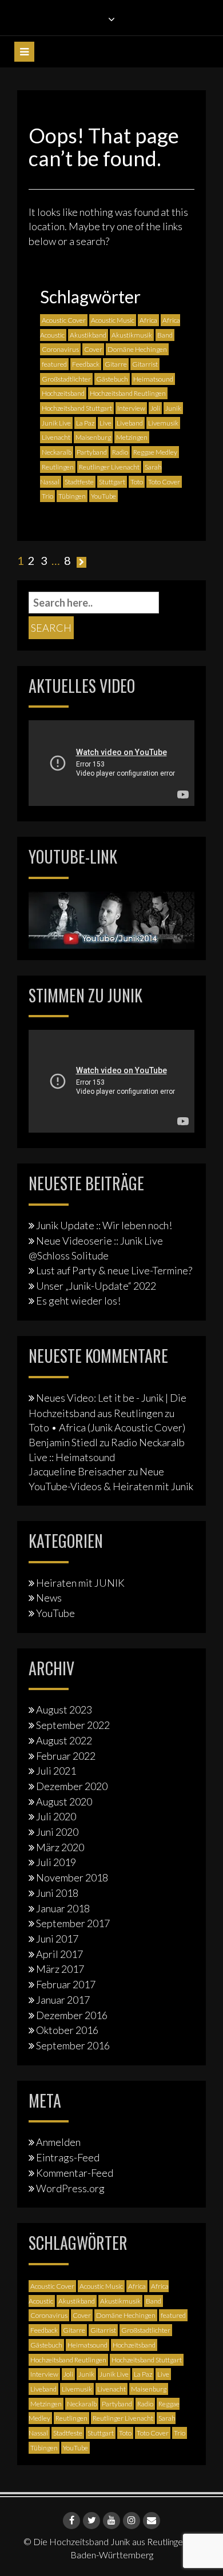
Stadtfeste (79, 482)
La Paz (85, 423)
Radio (120, 452)
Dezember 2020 (72, 1786)
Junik (173, 408)
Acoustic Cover (64, 320)
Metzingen (132, 437)
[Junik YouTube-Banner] (111, 918)
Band (165, 335)
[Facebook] (71, 2521)
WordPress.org (70, 2188)
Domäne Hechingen (137, 349)
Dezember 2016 (72, 2015)
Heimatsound (153, 379)
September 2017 (73, 1923)
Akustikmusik (132, 335)
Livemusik (163, 423)
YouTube (103, 496)
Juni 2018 (57, 1893)
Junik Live (56, 423)
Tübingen (72, 496)
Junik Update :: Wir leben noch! (104, 1225)
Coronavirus (60, 349)
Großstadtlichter (66, 379)
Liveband (130, 423)
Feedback (86, 364)
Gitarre (116, 364)
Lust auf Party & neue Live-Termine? (114, 1270)
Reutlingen (58, 467)
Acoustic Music (113, 320)
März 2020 (60, 1847)
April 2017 (59, 1954)
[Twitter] (91, 2521)
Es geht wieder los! (78, 1301)
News (49, 1598)
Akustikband (88, 335)
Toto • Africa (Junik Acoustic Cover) (107, 1427)
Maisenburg (93, 437)
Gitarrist (145, 364)
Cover (93, 349)
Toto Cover (164, 482)
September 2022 (73, 1725)
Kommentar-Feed (75, 2173)
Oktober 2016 (67, 2030)
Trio (47, 496)
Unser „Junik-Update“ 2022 (96, 1286)
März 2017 (60, 1969)
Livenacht (56, 437)
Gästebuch (112, 379)
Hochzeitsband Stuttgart (77, 408)
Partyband (92, 452)
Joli (155, 408)
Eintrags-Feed (68, 2157)
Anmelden (58, 2142)
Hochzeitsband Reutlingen (128, 393)
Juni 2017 (57, 1939)
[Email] (152, 2521)
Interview (131, 408)
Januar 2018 (63, 1908)
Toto (137, 482)
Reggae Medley (155, 452)
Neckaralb (57, 452)
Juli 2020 (56, 1816)
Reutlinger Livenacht (109, 467)
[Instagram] (132, 2521)
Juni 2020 (57, 1832)
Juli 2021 (56, 1771)
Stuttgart (112, 482)
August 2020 (64, 1801)
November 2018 (72, 1877)
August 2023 (64, 1710)
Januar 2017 (63, 2000)
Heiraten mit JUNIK (80, 1583)
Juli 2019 (56, 1862)
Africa (148, 320)
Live (105, 423)
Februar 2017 (66, 1984)
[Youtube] (111, 2521)
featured (54, 364)
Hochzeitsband (63, 393)
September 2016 (73, 2045)
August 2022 (64, 1740)
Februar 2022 (66, 1756)
